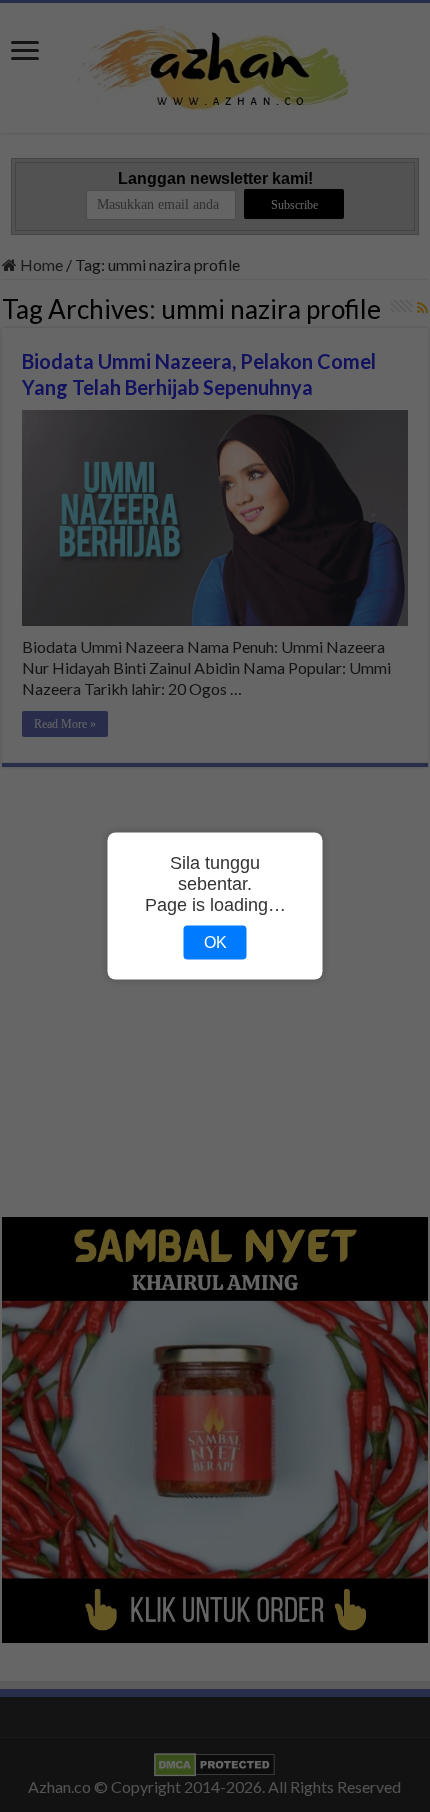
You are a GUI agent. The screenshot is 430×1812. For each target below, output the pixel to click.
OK (215, 942)
